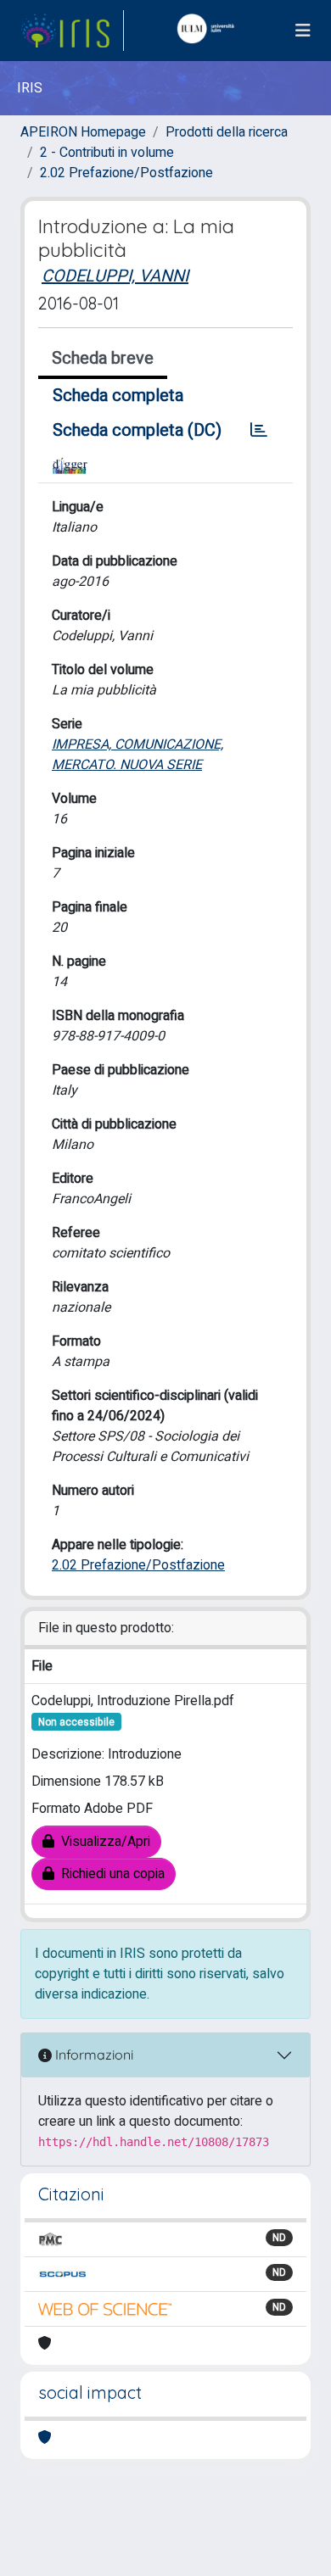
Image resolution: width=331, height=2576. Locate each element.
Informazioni (93, 2055)
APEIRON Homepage (83, 132)
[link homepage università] (210, 31)
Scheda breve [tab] (103, 358)
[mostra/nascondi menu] (303, 31)
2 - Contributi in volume (107, 153)
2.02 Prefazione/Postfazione (126, 173)
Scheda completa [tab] (118, 396)
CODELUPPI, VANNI (115, 276)
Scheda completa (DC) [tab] (137, 430)
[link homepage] (72, 31)
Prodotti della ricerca (227, 132)
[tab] (259, 431)
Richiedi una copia (109, 1874)
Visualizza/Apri (102, 1842)
